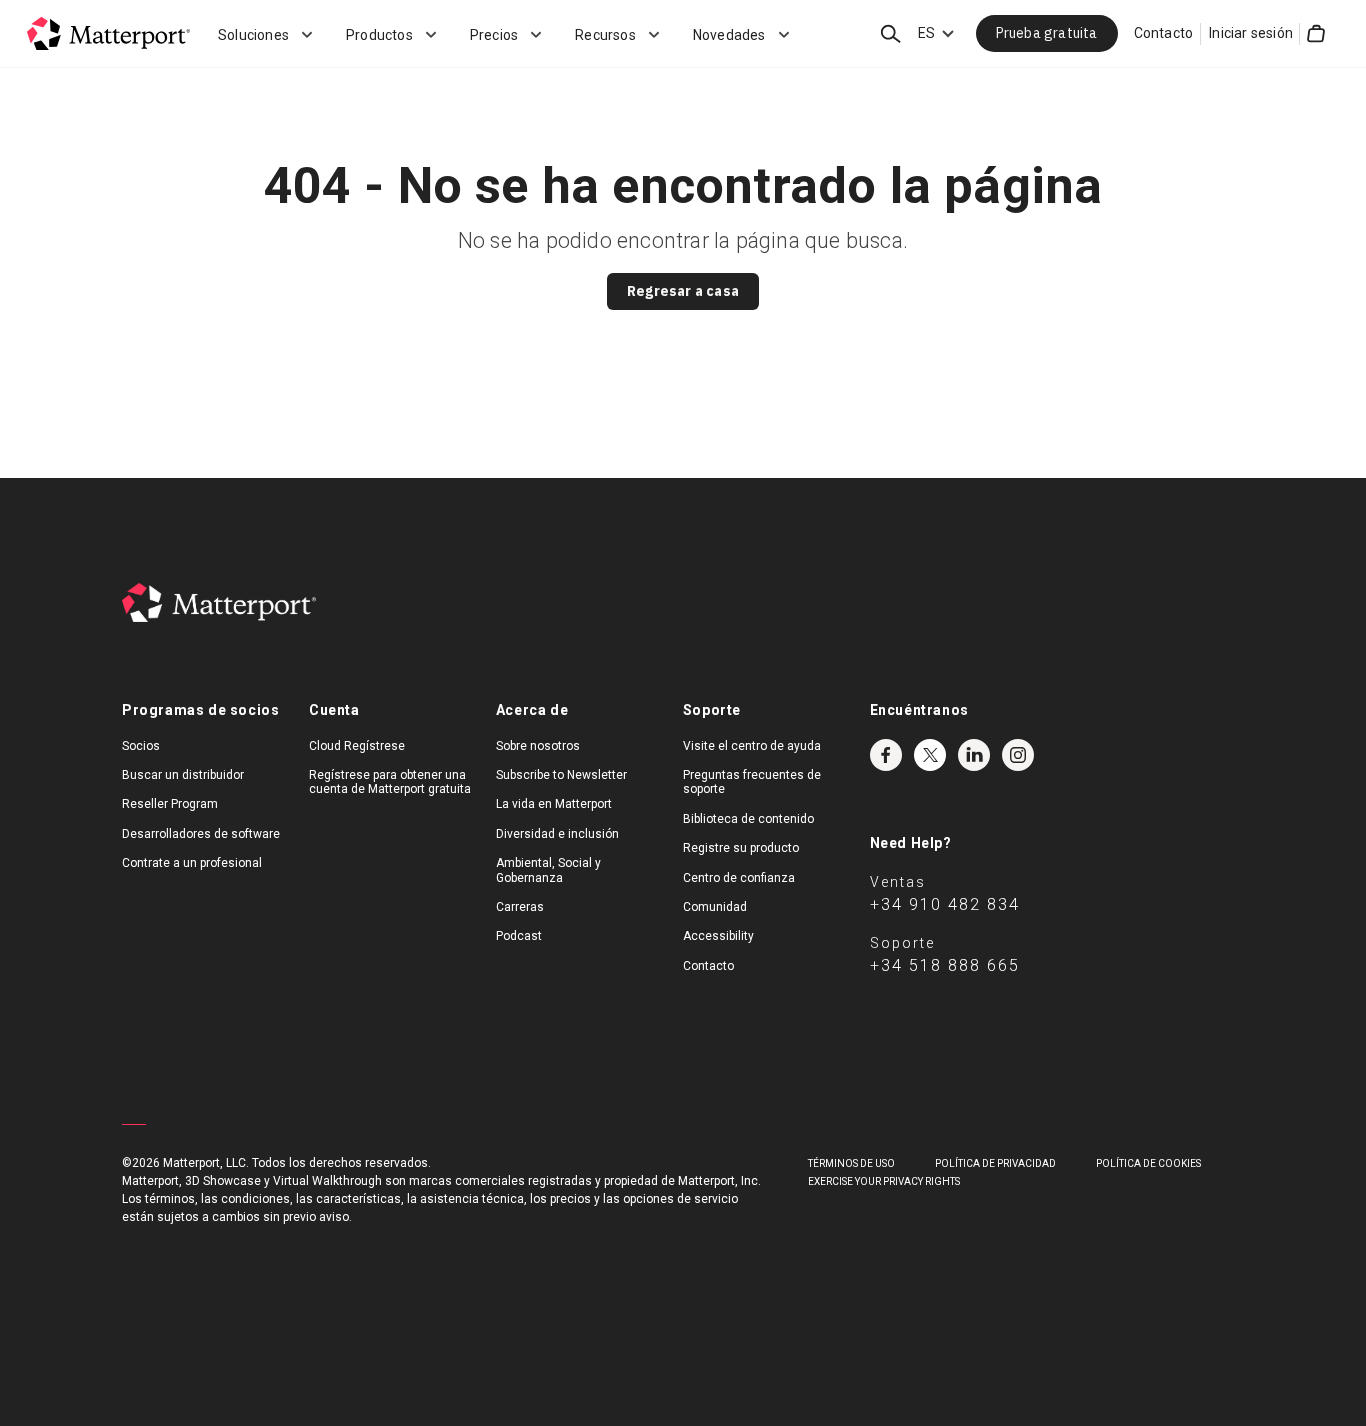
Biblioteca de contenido (748, 819)
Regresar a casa (683, 291)
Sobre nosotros (538, 746)
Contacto (1164, 33)
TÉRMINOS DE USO (851, 1163)
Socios (141, 746)
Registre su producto (741, 848)
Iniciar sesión (1251, 33)
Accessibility (718, 936)
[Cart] (1316, 34)
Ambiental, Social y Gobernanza (548, 870)
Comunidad (715, 907)
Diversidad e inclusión (557, 834)
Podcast (519, 936)
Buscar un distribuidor (183, 775)
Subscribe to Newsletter (561, 775)
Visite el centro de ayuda (752, 746)
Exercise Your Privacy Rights (884, 1181)
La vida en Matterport (554, 804)
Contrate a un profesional (192, 863)
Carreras (520, 907)
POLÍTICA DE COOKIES (1148, 1163)
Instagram (1018, 755)
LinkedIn (974, 755)
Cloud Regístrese (357, 746)
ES (926, 33)
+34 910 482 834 (945, 904)
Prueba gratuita (1047, 33)
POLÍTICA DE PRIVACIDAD (995, 1163)
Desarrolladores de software (201, 834)
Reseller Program (170, 804)
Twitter (930, 755)
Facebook (886, 755)
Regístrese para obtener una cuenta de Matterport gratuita (390, 782)
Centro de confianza (739, 878)
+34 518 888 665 (945, 965)
